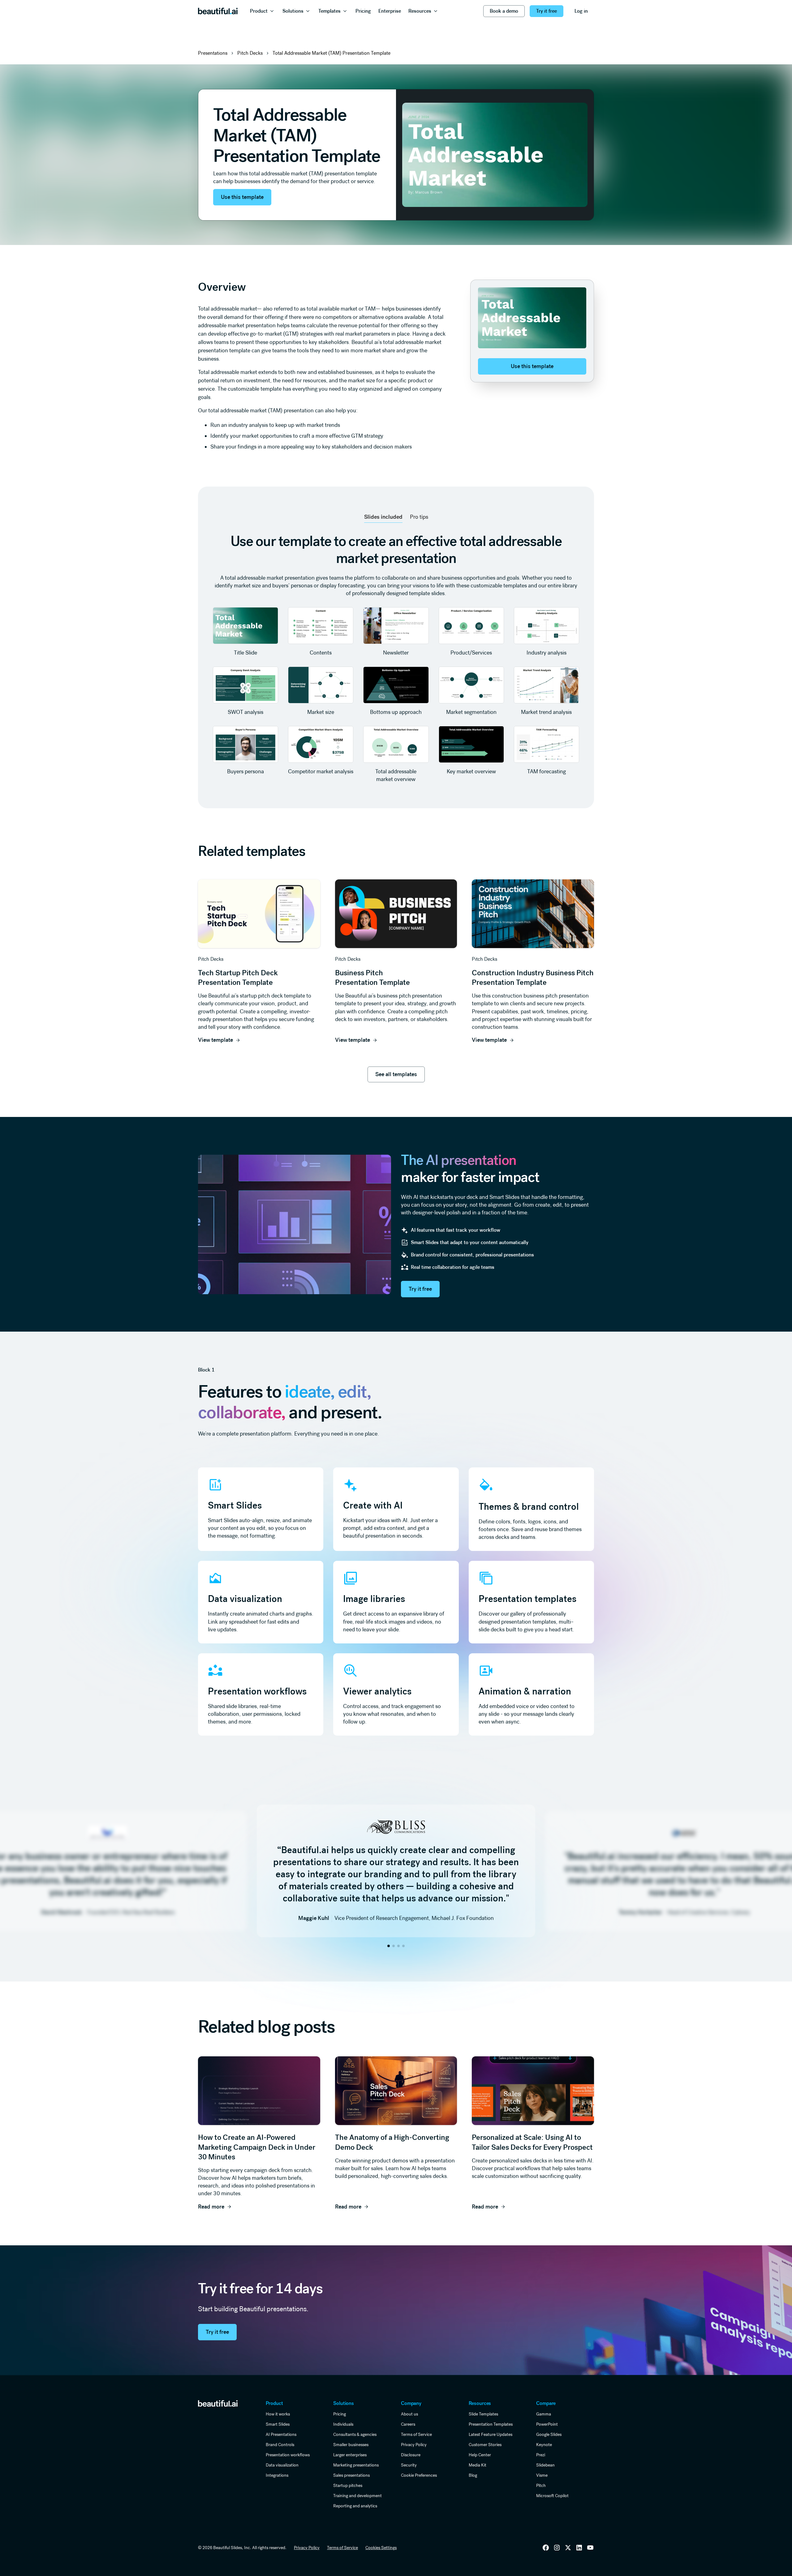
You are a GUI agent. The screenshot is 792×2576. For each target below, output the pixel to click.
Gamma (544, 2414)
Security (409, 2465)
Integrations (277, 2475)
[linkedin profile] (546, 2548)
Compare (546, 2403)
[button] (263, 11)
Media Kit (478, 2465)
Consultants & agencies (355, 2434)
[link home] (218, 2403)
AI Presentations (281, 2434)
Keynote (544, 2445)
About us (409, 2414)
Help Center (480, 2455)
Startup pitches (348, 2485)
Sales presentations (351, 2475)
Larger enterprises (350, 2455)
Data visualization (282, 2465)
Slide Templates (483, 2414)
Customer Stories (485, 2445)
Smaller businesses (351, 2445)
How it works (278, 2414)
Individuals (343, 2424)
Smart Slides (278, 2424)
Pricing (340, 2414)
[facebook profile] (590, 2548)
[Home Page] (218, 11)
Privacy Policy (414, 2445)
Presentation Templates (491, 2424)
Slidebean (545, 2465)
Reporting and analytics (355, 2506)
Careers (408, 2424)
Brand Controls (280, 2445)
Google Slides (549, 2434)
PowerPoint (547, 2424)
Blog (473, 2475)
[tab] (383, 517)
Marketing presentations (356, 2465)
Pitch (541, 2485)
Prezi (541, 2455)
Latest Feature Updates (491, 2434)
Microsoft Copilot (552, 2496)
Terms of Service (416, 2434)
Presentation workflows (288, 2455)
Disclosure (411, 2455)
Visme (542, 2475)
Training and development (357, 2496)
